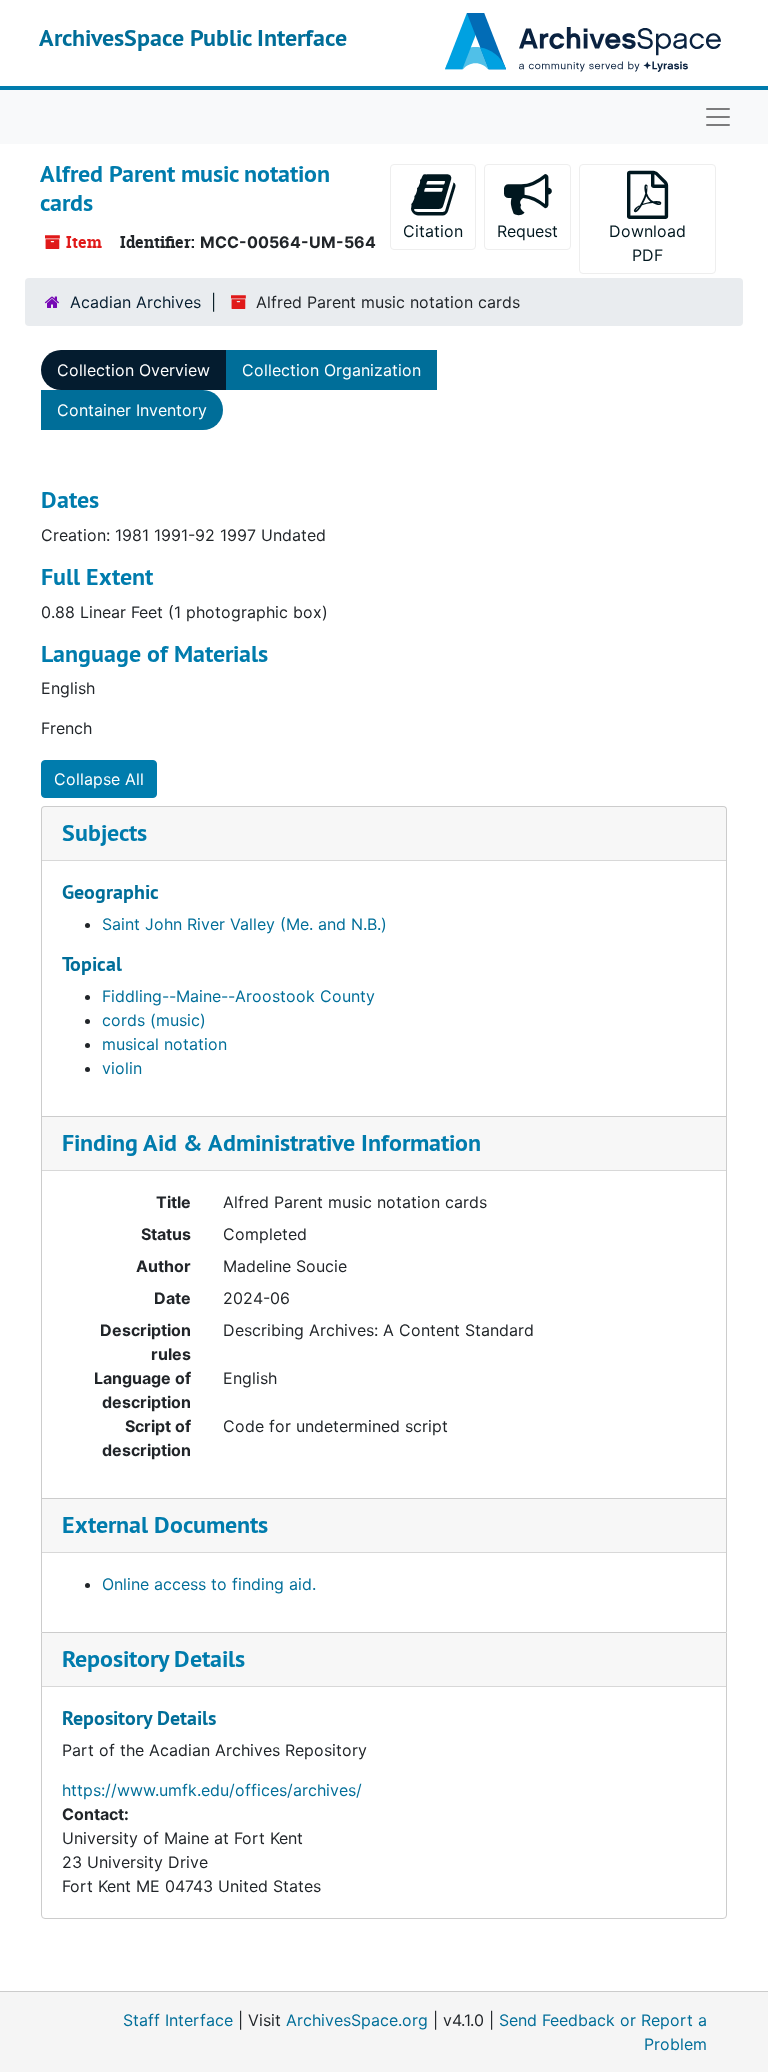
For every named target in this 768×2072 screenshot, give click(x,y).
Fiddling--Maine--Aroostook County (238, 996)
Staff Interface (178, 2020)
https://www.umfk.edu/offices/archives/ (212, 1790)
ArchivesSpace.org (357, 2020)
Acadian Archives (135, 302)
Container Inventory (132, 410)
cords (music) (154, 1020)
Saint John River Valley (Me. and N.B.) (244, 924)
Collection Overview (133, 370)
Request (527, 231)
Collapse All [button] (99, 779)
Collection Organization (331, 370)
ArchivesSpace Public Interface (193, 37)
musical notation (164, 1044)
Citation (433, 231)
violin (122, 1068)
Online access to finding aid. (209, 1584)
